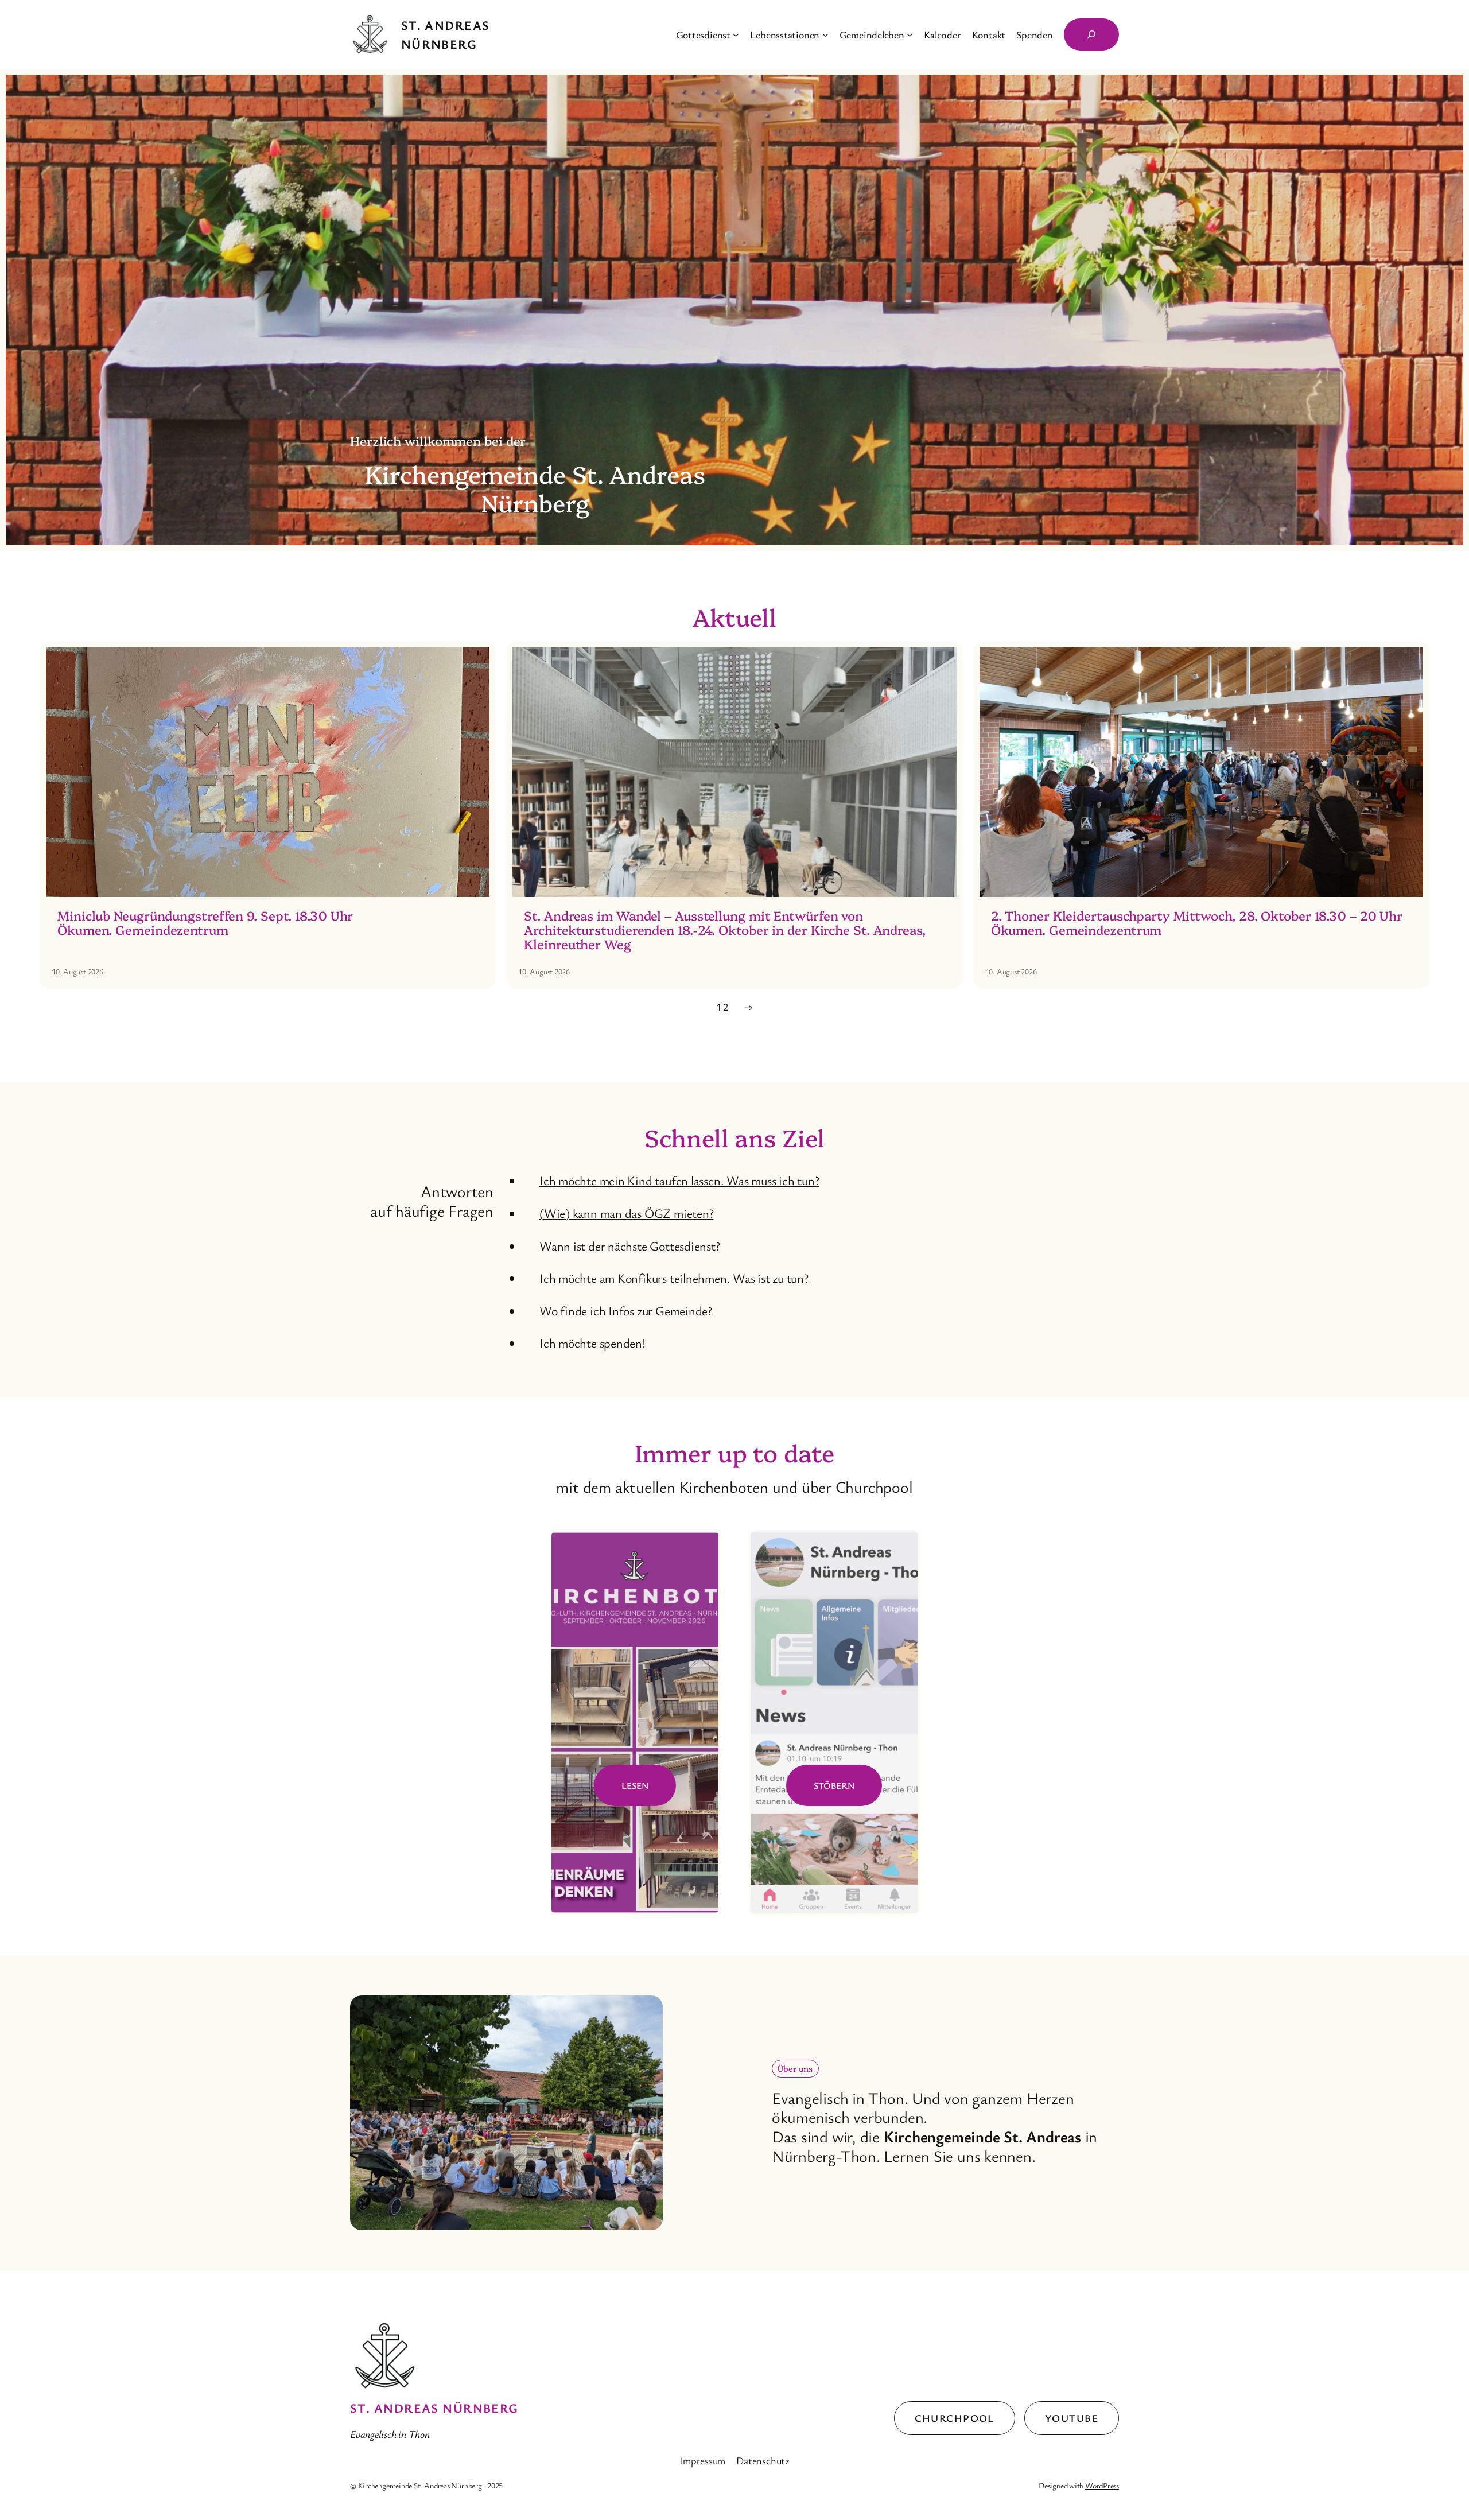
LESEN (635, 1785)
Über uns (795, 2068)
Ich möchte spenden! (592, 1343)
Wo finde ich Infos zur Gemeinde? (626, 1311)
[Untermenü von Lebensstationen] (825, 35)
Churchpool (955, 2418)
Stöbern (834, 1785)
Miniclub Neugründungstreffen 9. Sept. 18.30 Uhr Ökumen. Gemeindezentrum (205, 923)
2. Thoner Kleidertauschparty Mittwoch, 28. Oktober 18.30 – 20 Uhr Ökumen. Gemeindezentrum (1197, 923)
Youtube (1072, 2418)
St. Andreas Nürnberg (434, 2408)
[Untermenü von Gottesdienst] (736, 35)
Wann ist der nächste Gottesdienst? (630, 1246)
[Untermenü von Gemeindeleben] (910, 35)
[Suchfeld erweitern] (1091, 34)
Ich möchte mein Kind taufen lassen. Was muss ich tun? (679, 1180)
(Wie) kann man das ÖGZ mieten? (626, 1213)
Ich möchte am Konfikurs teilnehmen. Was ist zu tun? (674, 1278)
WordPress (1102, 2485)
